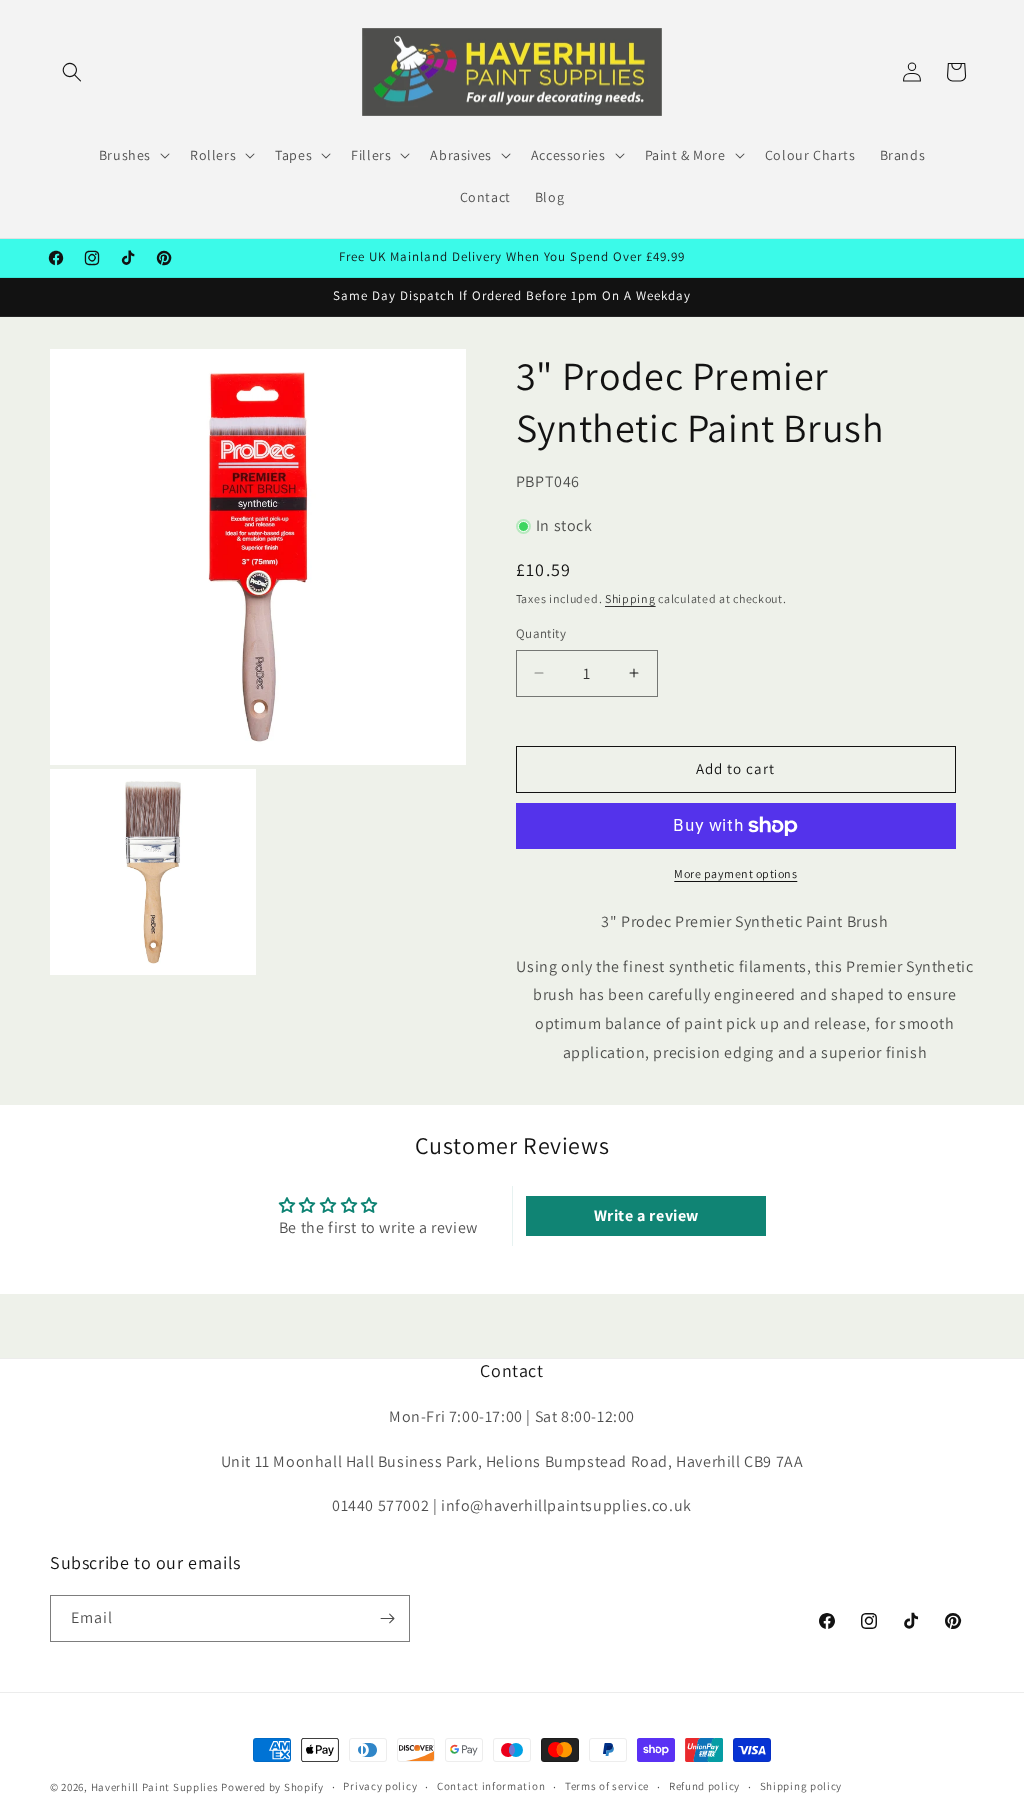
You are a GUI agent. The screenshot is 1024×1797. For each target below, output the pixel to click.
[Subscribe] (387, 1618)
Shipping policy (801, 1786)
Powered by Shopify (272, 1787)
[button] (72, 72)
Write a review (646, 1215)
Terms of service (607, 1786)
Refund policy (704, 1786)
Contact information (491, 1786)
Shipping (630, 598)
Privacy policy (380, 1786)
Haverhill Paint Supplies (155, 1787)
